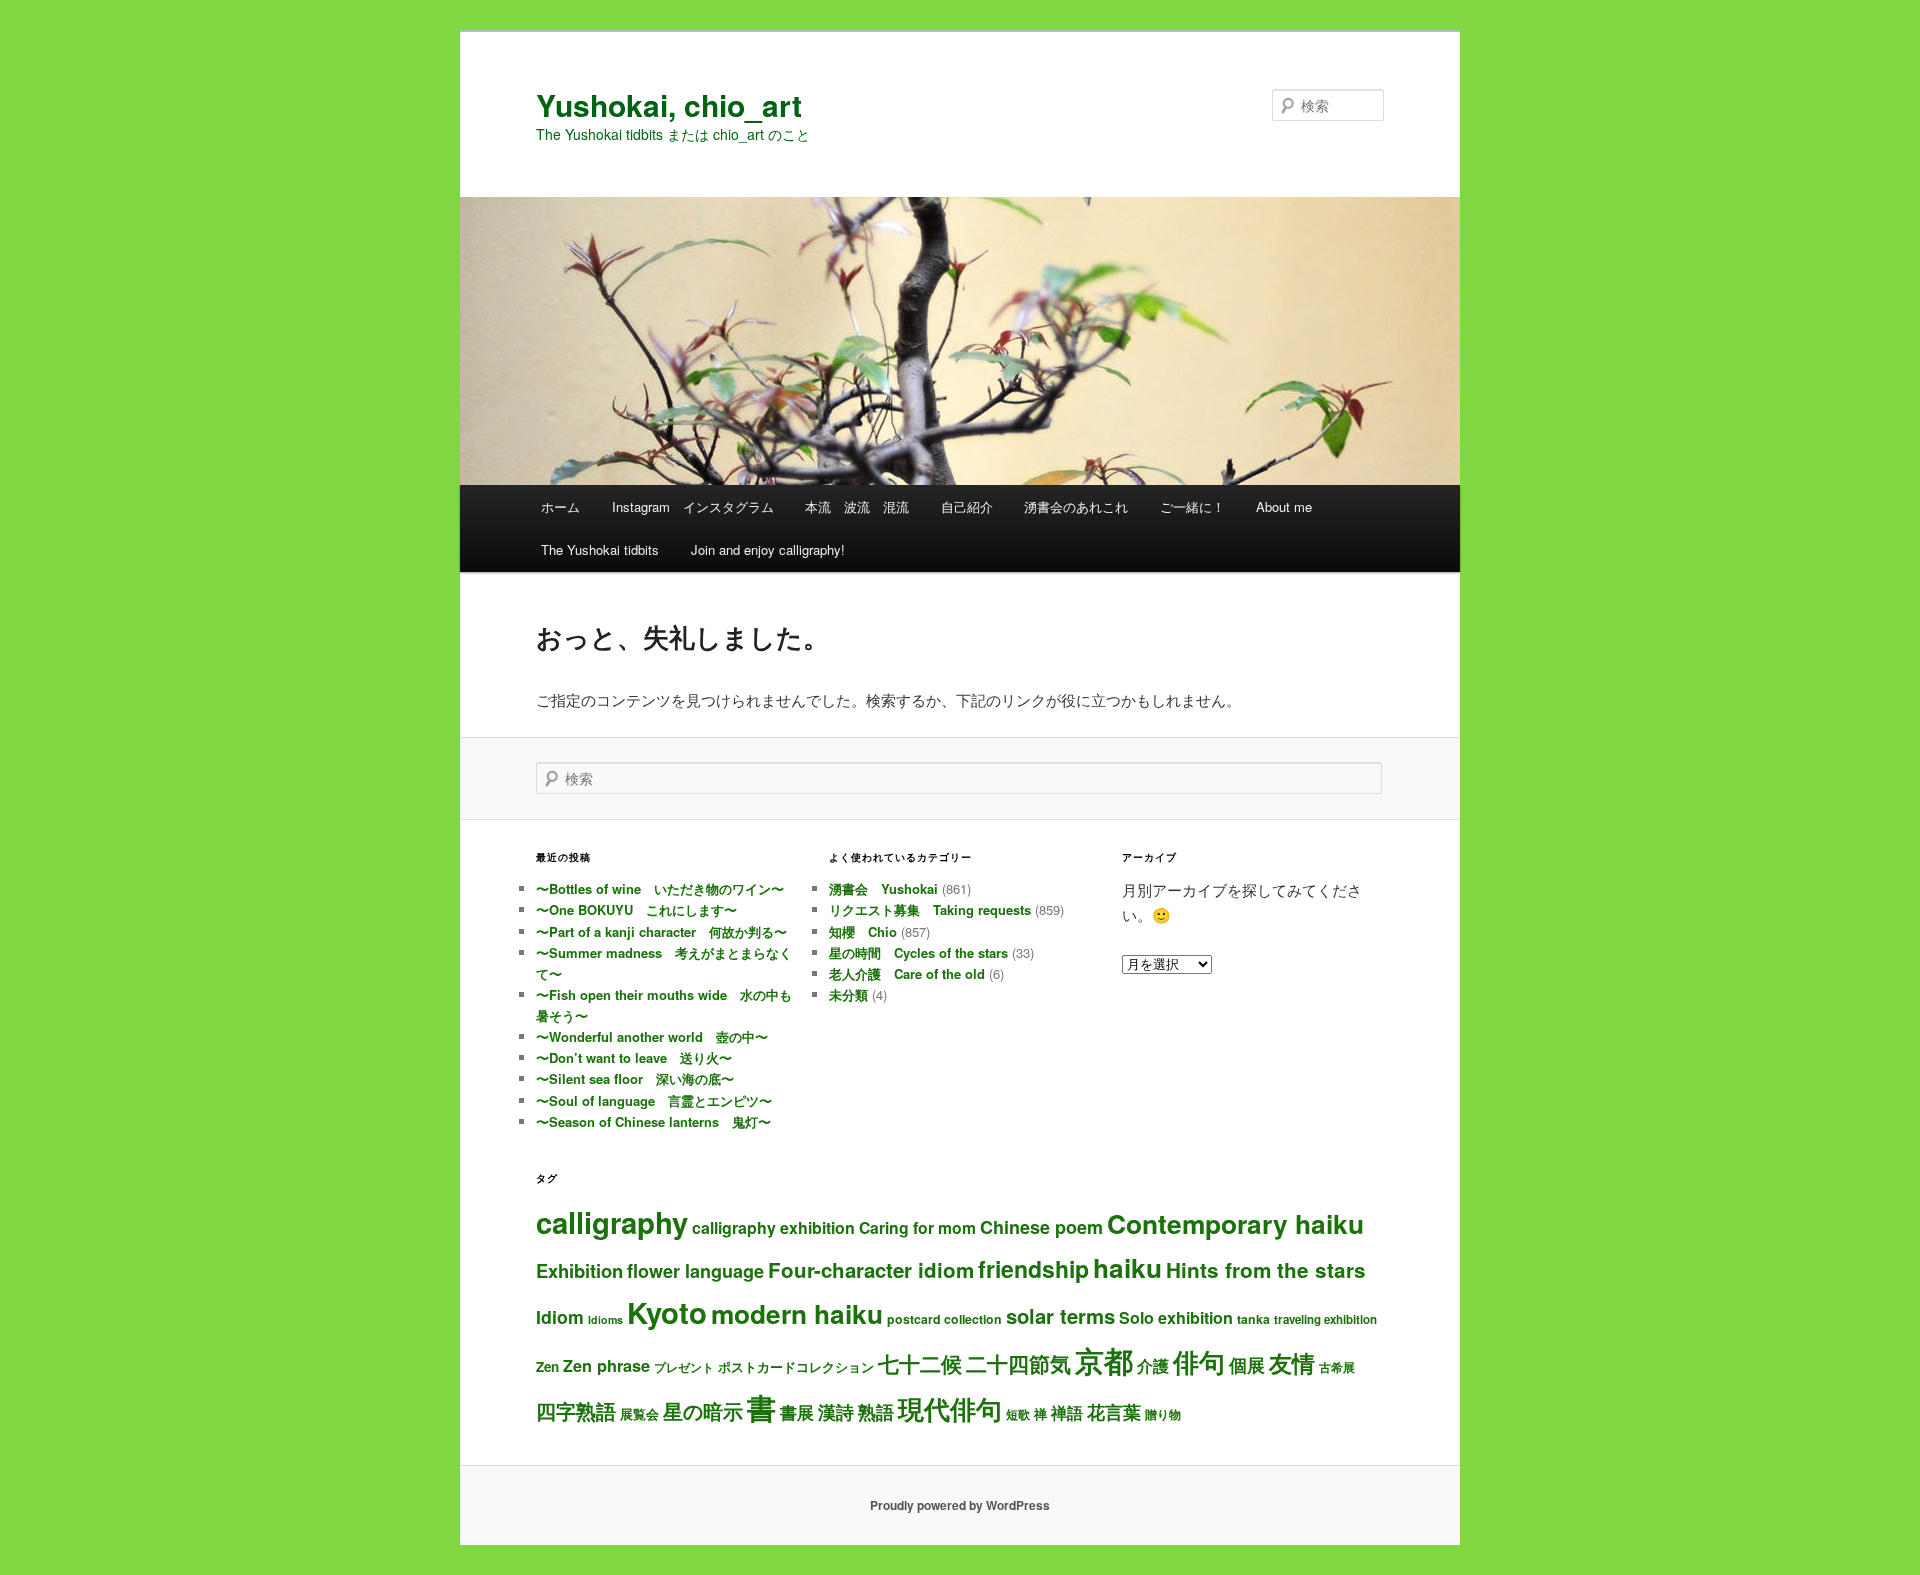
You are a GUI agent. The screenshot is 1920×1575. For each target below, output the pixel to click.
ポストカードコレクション (796, 1366)
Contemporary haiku (1235, 1223)
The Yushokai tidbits (600, 549)
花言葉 (1114, 1411)
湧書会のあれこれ (1076, 506)
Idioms (605, 1319)
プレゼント (684, 1367)
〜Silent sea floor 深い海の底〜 (635, 1078)
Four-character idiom (871, 1269)
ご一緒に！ (1192, 506)
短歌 (1018, 1414)
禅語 (1067, 1412)
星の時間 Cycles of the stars (918, 952)
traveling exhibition (1325, 1319)
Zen (547, 1366)
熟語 (876, 1412)
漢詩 (836, 1411)
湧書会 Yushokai (883, 888)
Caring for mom (917, 1227)
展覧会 (639, 1413)
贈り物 (1163, 1414)
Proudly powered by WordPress (960, 1505)
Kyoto (667, 1312)
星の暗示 (703, 1410)
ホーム (560, 506)
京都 (1104, 1360)
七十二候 (920, 1363)
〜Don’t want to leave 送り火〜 (634, 1057)
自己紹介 (967, 506)
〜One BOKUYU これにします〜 (636, 909)
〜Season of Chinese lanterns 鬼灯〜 (653, 1121)
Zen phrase (606, 1365)
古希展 (1337, 1367)
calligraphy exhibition (773, 1227)
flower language (695, 1271)
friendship (1033, 1268)
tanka (1253, 1319)
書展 (797, 1412)
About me (1284, 506)
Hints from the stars (1266, 1269)
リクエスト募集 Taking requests (930, 909)
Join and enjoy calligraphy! (768, 549)
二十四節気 (1018, 1363)
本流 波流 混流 (857, 506)
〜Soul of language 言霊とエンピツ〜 (654, 1100)
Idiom (560, 1316)
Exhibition (579, 1270)
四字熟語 (576, 1410)
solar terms (1060, 1315)
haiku (1127, 1267)
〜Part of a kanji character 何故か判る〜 (661, 931)
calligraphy (612, 1222)
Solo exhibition (1176, 1317)
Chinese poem (1041, 1227)
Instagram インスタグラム (693, 506)
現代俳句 (950, 1408)
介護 (1153, 1365)
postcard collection (944, 1319)
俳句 (1199, 1361)
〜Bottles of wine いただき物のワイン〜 (660, 888)
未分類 (848, 994)
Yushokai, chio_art (669, 104)
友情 (1292, 1362)
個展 (1247, 1364)
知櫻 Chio (863, 931)
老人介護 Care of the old (907, 973)
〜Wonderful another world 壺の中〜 (652, 1036)
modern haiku (797, 1313)
